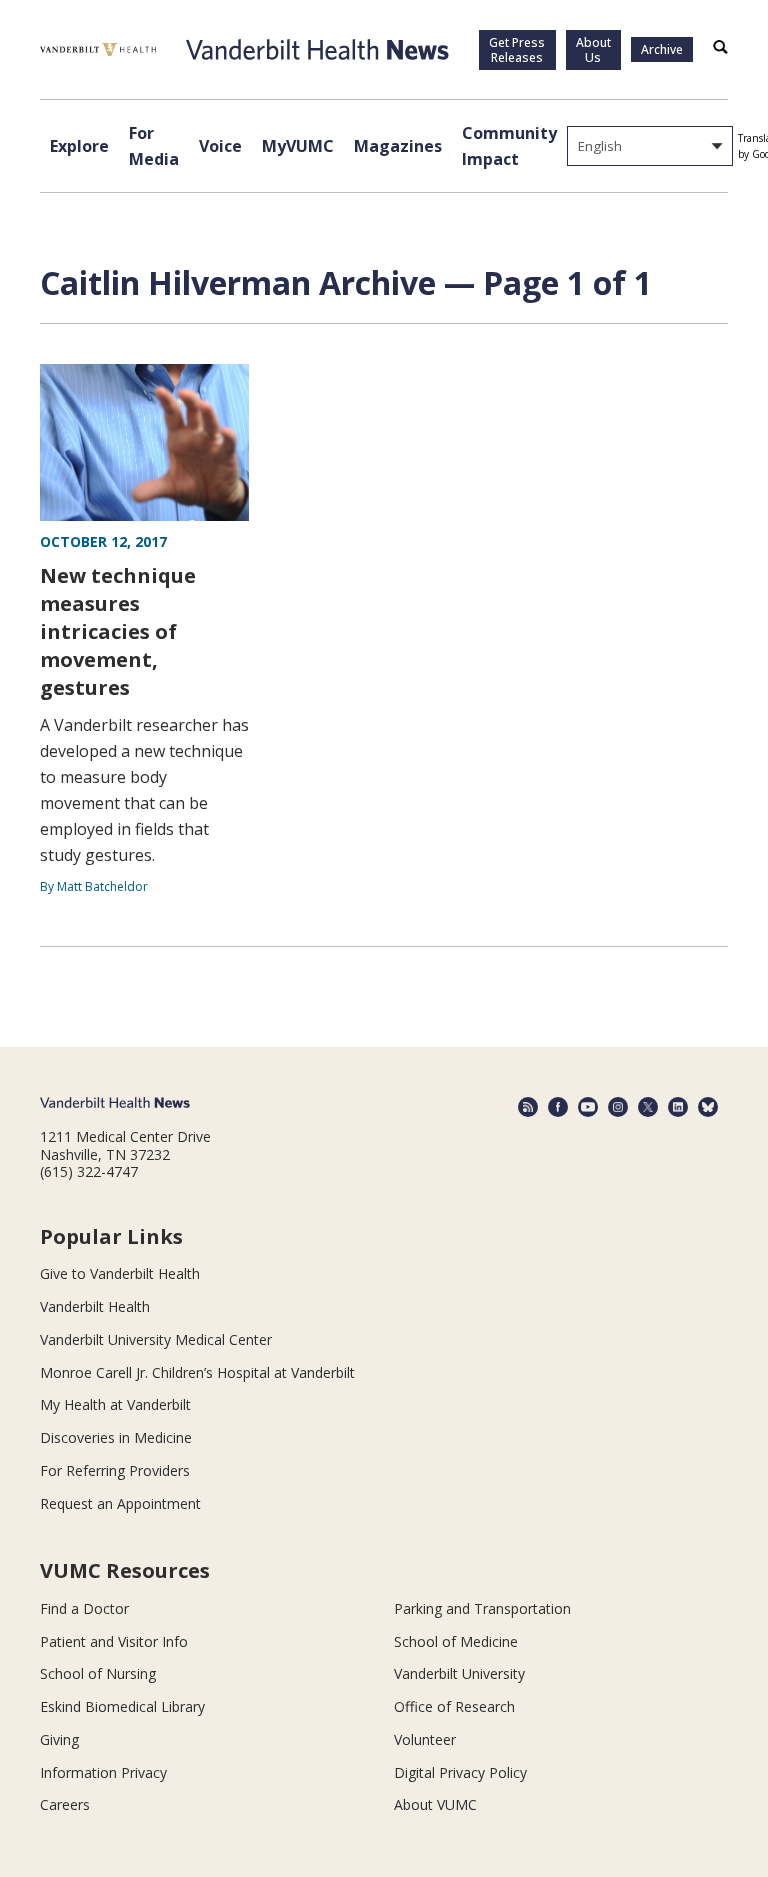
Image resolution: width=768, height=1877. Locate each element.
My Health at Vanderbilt (115, 1404)
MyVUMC (298, 146)
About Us (593, 50)
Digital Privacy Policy (460, 1772)
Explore (79, 146)
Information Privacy (103, 1772)
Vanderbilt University (459, 1673)
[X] (648, 1107)
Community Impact (509, 146)
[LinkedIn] (678, 1107)
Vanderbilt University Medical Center (156, 1339)
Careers (65, 1804)
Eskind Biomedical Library (122, 1706)
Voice (220, 146)
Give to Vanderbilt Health (120, 1273)
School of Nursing (98, 1673)
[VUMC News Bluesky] (708, 1107)
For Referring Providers (115, 1470)
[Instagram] (618, 1107)
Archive (662, 49)
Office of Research (454, 1706)
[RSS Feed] (528, 1107)
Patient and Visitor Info (114, 1641)
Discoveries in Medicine (116, 1437)
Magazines (398, 146)
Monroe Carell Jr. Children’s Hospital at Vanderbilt (197, 1372)
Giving (59, 1739)
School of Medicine (456, 1641)
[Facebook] (558, 1107)
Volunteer (425, 1739)
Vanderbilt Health (95, 1306)
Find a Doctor (84, 1608)
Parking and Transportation (482, 1608)
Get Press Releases (517, 50)
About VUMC (435, 1804)
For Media (154, 146)
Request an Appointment (120, 1503)
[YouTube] (588, 1107)
